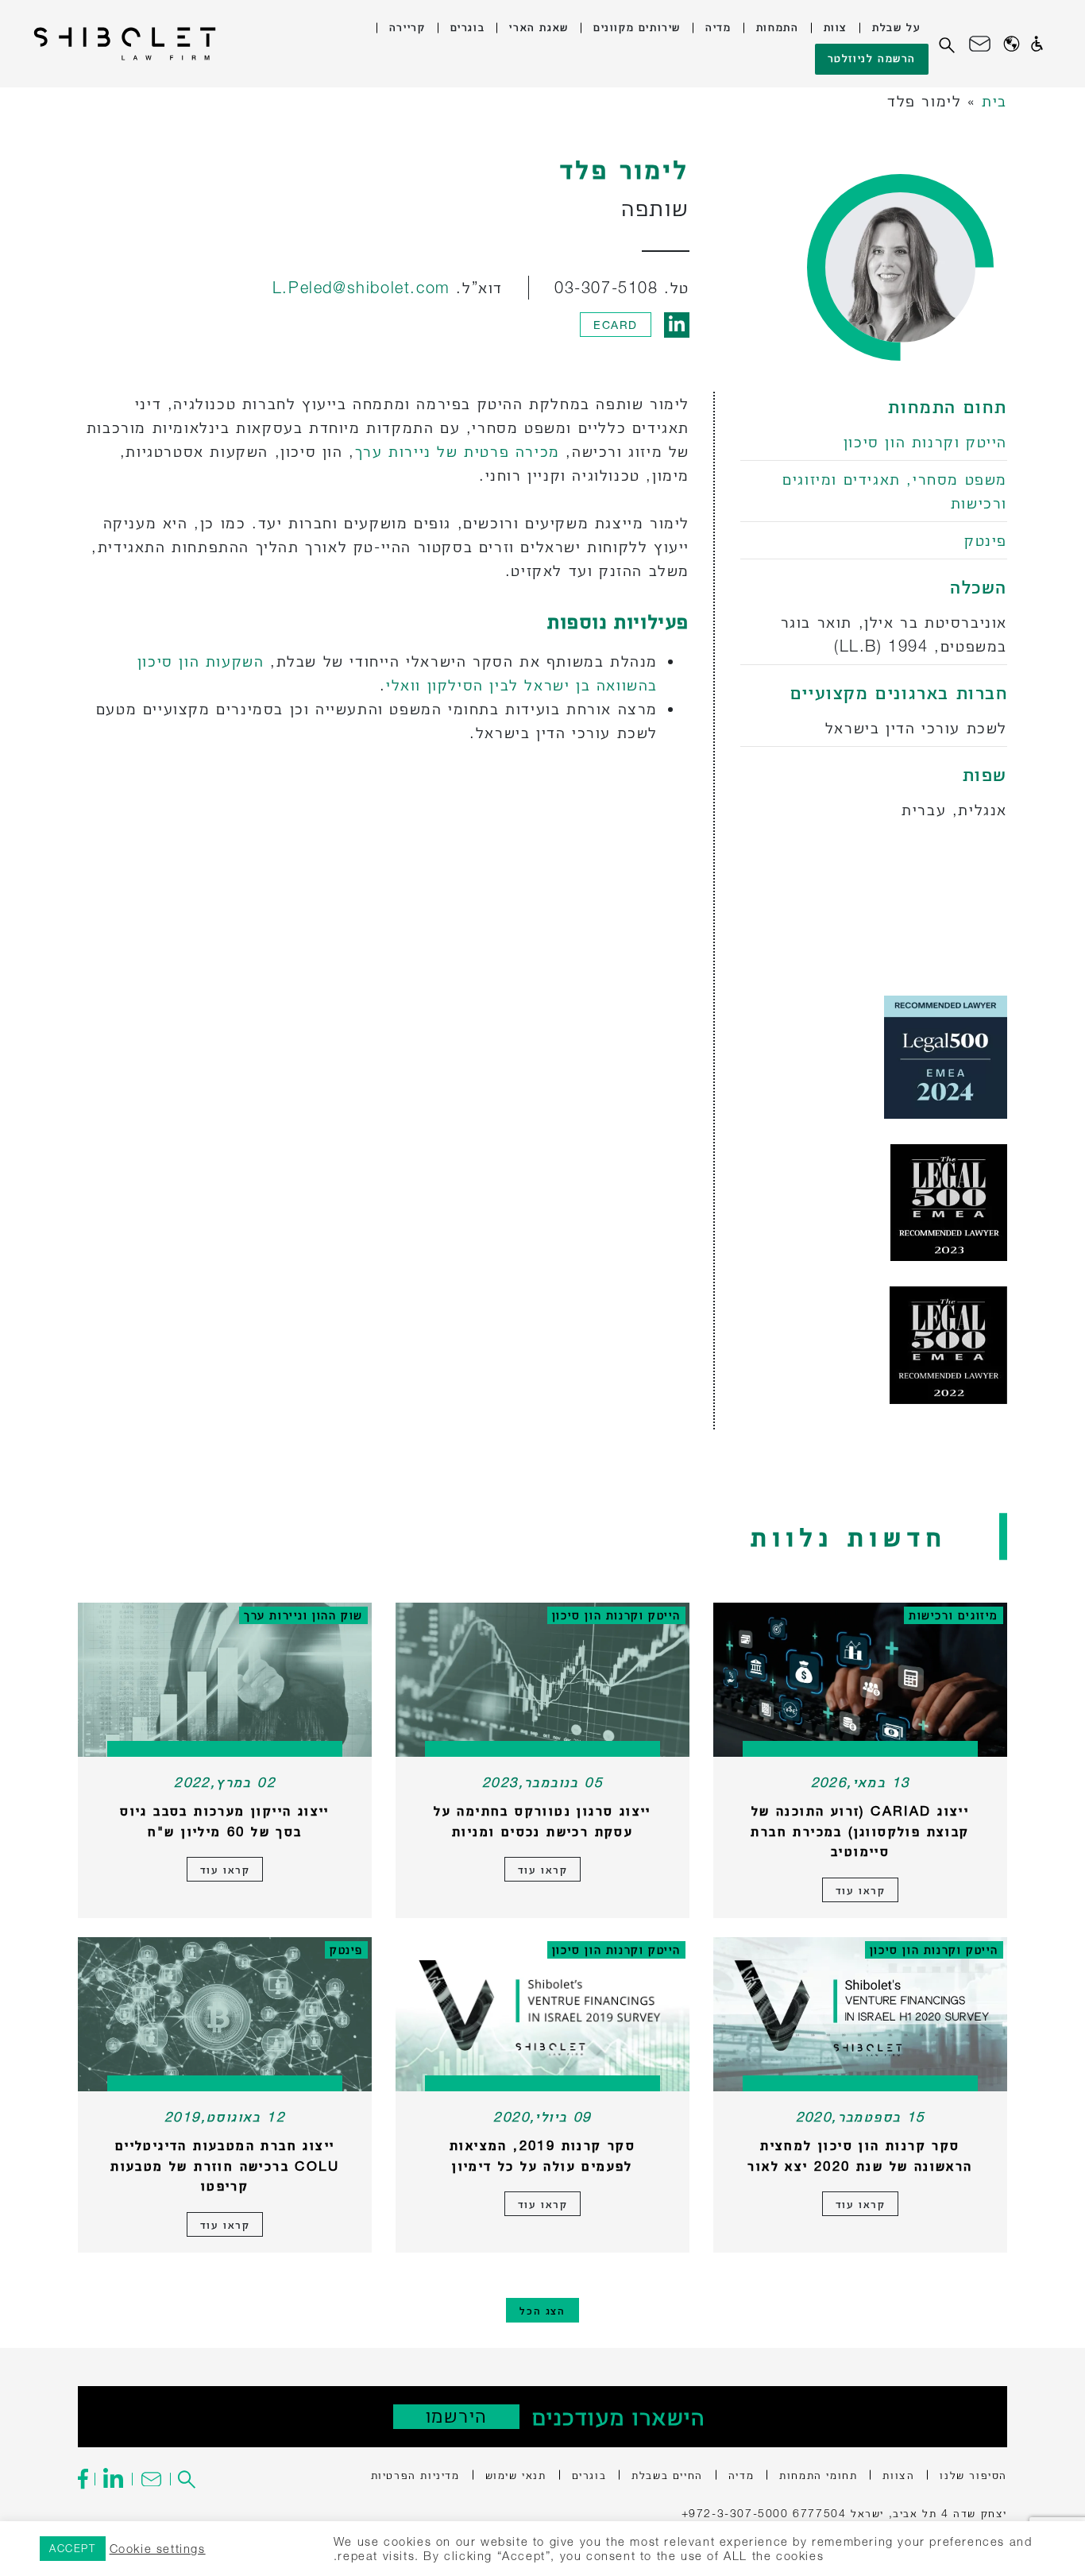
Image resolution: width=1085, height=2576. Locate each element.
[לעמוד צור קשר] (151, 2479)
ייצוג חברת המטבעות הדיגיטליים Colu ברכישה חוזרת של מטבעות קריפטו (225, 2165)
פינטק (986, 540)
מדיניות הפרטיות (415, 2475)
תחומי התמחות (818, 2475)
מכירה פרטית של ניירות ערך (458, 451)
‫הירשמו (456, 2416)
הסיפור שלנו (973, 2475)
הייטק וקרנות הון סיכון (925, 441)
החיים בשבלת (667, 2475)
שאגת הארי (539, 27)
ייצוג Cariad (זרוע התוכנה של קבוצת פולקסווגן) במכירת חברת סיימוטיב (860, 1831)
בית (994, 101)
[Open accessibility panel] (1037, 44)
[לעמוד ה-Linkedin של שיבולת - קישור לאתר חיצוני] (113, 2479)
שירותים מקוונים (637, 27)
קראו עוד (861, 1890)
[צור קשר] (980, 44)
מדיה (718, 27)
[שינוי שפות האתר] (1012, 44)
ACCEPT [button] (73, 2548)
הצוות (898, 2475)
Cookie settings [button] (158, 2549)
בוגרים (468, 27)
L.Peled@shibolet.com (361, 287)
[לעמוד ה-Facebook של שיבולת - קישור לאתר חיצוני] (86, 2479)
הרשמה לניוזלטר (872, 58)
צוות (836, 27)
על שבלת (896, 27)
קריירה (407, 27)
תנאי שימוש (516, 2475)
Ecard (616, 325)
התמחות (778, 27)
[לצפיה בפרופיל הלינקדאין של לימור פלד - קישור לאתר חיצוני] (677, 325)
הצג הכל (542, 2310)
